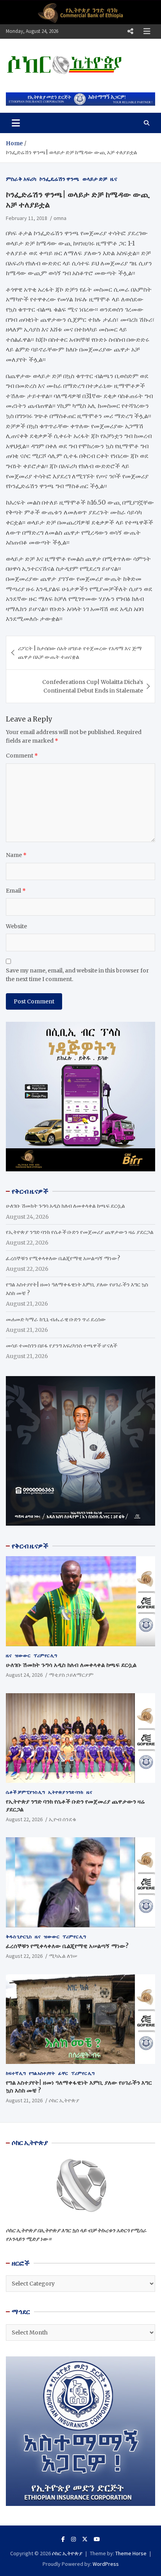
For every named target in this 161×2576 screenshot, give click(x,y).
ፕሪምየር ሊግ (45, 1655)
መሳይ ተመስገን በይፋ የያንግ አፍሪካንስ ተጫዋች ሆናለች (62, 1346)
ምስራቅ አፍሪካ (21, 179)
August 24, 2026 (24, 1675)
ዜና (114, 179)
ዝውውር (23, 1655)
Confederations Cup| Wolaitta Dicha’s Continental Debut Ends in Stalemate (93, 686)
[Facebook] (63, 2539)
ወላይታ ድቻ (95, 179)
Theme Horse (131, 2553)
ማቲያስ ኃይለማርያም (71, 1675)
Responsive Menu (130, 31)
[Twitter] (85, 2539)
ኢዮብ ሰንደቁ (63, 1819)
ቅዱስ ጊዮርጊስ (19, 1937)
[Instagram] (73, 2539)
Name (16, 855)
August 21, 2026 (24, 2100)
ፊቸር (63, 2073)
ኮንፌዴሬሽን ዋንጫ (59, 179)
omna (60, 218)
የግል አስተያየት (42, 2073)
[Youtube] (97, 2539)
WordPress (106, 2564)
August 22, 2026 (24, 1819)
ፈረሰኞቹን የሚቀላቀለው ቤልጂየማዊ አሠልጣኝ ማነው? (63, 1258)
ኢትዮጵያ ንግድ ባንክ (66, 1792)
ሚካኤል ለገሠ (63, 1956)
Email (16, 891)
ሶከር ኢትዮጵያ (64, 2100)
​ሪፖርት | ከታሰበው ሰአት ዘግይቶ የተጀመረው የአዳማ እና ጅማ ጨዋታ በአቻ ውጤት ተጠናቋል (80, 653)
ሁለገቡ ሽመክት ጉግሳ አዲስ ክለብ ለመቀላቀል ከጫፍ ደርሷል (65, 1206)
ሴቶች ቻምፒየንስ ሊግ (25, 1792)
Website (16, 926)
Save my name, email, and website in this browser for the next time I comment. (77, 975)
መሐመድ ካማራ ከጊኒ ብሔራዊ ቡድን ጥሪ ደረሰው (56, 1319)
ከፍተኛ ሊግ (16, 2073)
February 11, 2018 (27, 218)
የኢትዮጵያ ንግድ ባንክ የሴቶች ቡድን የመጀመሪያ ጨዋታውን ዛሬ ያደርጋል (80, 1232)
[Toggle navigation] (16, 123)
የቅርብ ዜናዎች (30, 1546)
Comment (22, 756)
